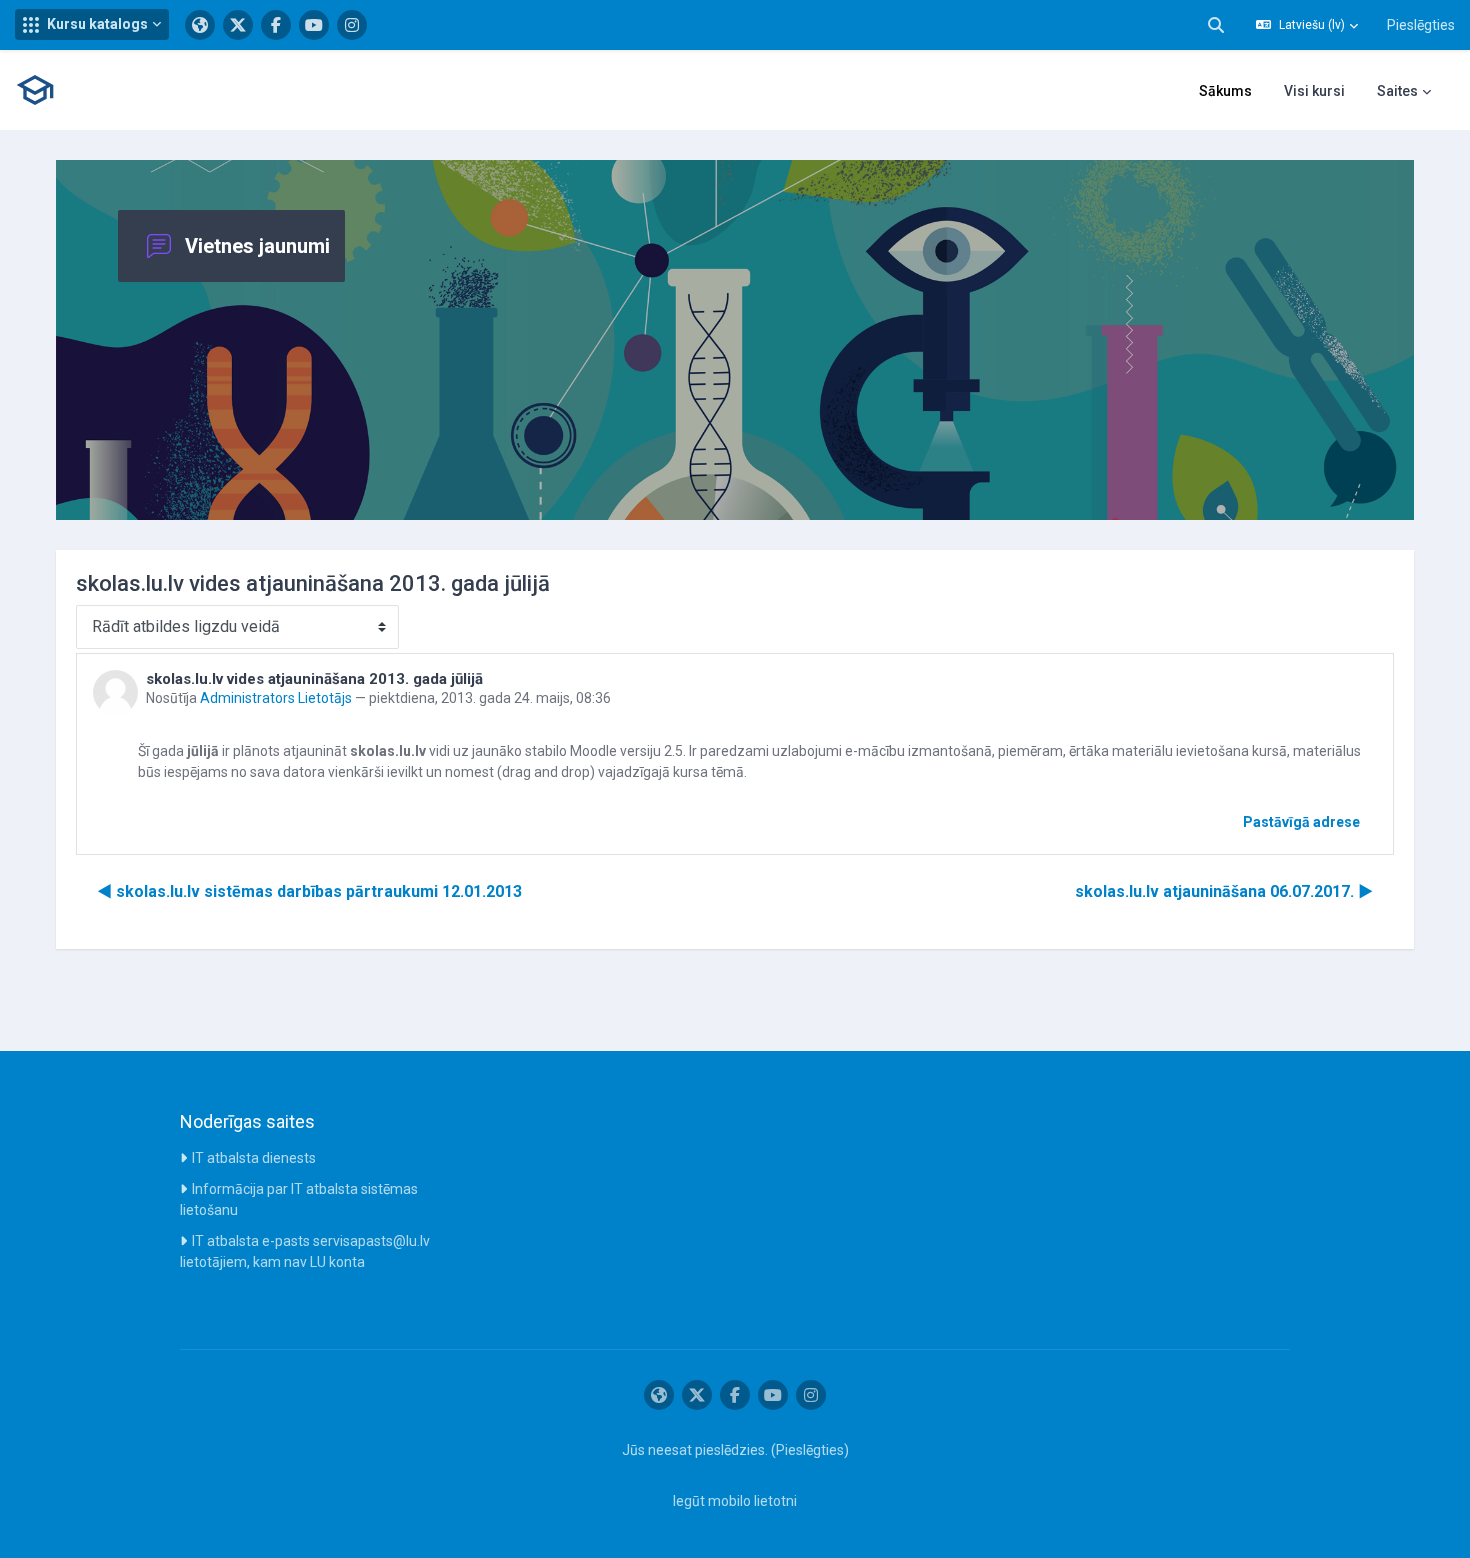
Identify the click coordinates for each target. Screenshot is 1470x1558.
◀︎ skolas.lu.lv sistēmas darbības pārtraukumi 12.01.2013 (309, 891)
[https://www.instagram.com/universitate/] (352, 25)
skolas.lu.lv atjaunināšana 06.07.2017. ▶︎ (1224, 891)
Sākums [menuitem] (1225, 91)
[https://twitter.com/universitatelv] (238, 25)
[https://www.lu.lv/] (200, 25)
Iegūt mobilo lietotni (735, 1501)
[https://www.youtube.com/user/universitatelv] (314, 25)
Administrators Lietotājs (276, 698)
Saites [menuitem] (1397, 91)
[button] (92, 24)
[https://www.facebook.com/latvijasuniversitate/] (276, 25)
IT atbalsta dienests (254, 1158)
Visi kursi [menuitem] (1314, 91)
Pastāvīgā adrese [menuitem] (1301, 822)
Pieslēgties (1421, 25)
